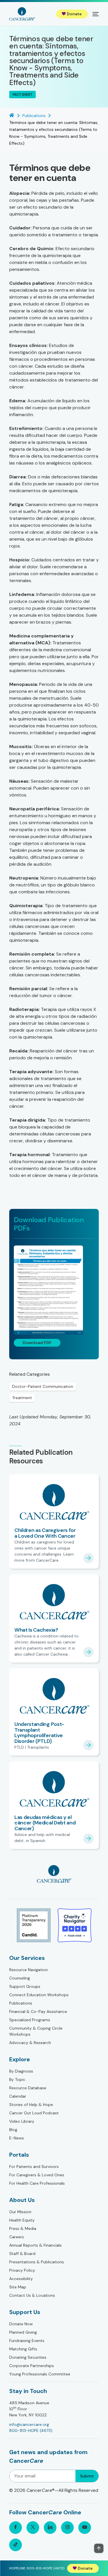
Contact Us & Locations (32, 2295)
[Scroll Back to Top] (99, 2548)
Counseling (20, 1978)
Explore (20, 2059)
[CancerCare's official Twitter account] (33, 2528)
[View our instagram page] (67, 2528)
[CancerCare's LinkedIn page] (50, 2528)
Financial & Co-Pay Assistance (38, 2011)
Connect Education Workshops (39, 1995)
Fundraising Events (27, 2341)
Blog (13, 2130)
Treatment (22, 1398)
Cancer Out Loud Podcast (34, 2113)
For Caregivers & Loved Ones (37, 2175)
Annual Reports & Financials (35, 2245)
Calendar (18, 2096)
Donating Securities (28, 2357)
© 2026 (54, 2490)
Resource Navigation (29, 1970)
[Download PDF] (54, 1290)
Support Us (25, 2312)
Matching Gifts (23, 2349)
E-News (17, 2138)
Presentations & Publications (37, 2262)
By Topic (17, 2079)
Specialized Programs (30, 2020)
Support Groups (25, 1986)
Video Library (22, 2121)
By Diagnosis (21, 2071)
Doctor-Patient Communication (43, 1386)
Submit (87, 2476)
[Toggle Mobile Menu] (96, 14)
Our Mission (20, 2212)
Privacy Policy (22, 2270)
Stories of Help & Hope (31, 2105)
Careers (17, 2237)
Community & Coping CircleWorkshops (36, 2031)
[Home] (22, 14)
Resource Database (28, 2088)
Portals (19, 2155)
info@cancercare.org (29, 2424)
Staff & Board (22, 2254)
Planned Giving (23, 2332)
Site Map (18, 2287)
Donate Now (21, 2324)
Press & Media (23, 2228)
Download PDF (37, 1343)
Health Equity (22, 2220)
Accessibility (21, 2279)
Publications (21, 2003)
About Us (22, 2200)
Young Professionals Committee (40, 2374)
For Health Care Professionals (37, 2183)
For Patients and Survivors (34, 2167)
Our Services (27, 1958)
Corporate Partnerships (32, 2366)
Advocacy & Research (30, 2043)
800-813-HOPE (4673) (31, 2430)
